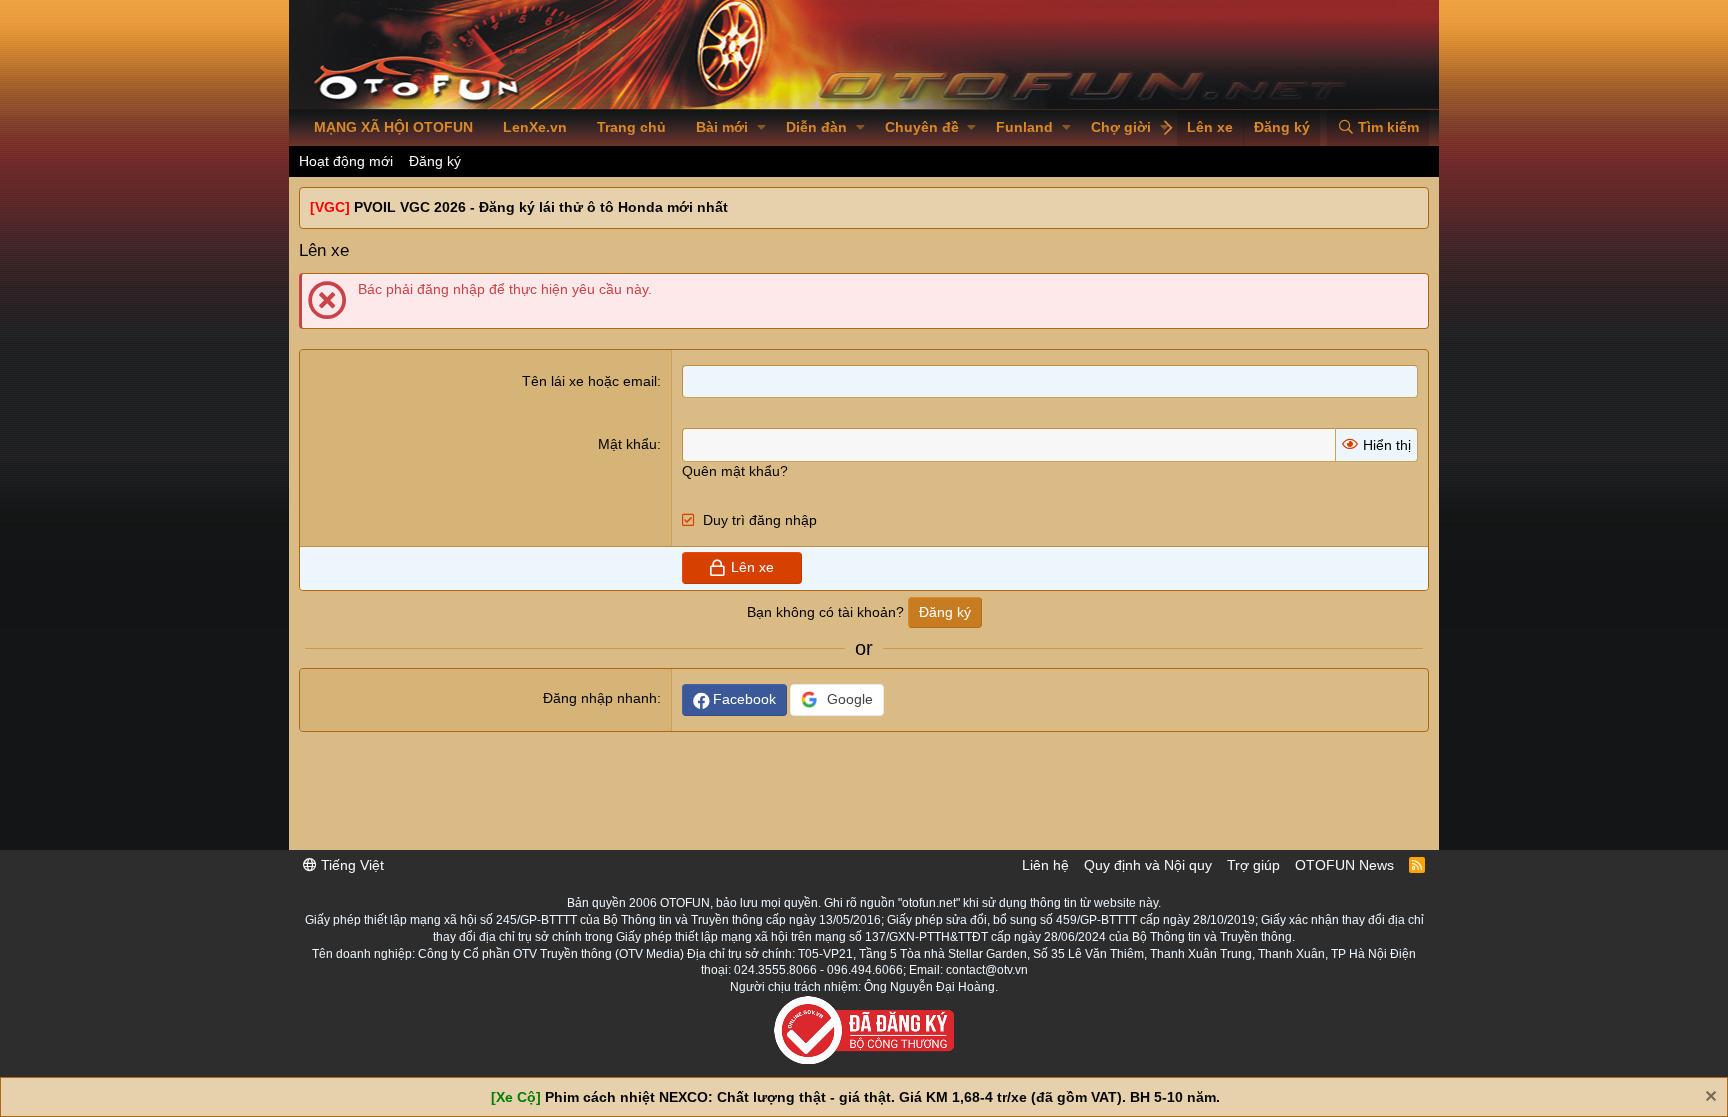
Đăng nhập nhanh (600, 698)
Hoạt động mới (346, 161)
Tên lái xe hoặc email (589, 381)
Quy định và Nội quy (1148, 865)
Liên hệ (1045, 865)
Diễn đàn (816, 127)
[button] (761, 128)
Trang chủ (631, 127)
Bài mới (722, 127)
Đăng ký (435, 161)
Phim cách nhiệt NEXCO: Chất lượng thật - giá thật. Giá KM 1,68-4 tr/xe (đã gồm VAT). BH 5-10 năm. (882, 1097)
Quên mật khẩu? (735, 471)
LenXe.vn (535, 127)
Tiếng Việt (350, 865)
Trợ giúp (1253, 865)
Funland (1024, 127)
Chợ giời (1121, 127)
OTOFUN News (1344, 865)
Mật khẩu (627, 444)
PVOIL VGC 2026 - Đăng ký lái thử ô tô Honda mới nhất (541, 207)
